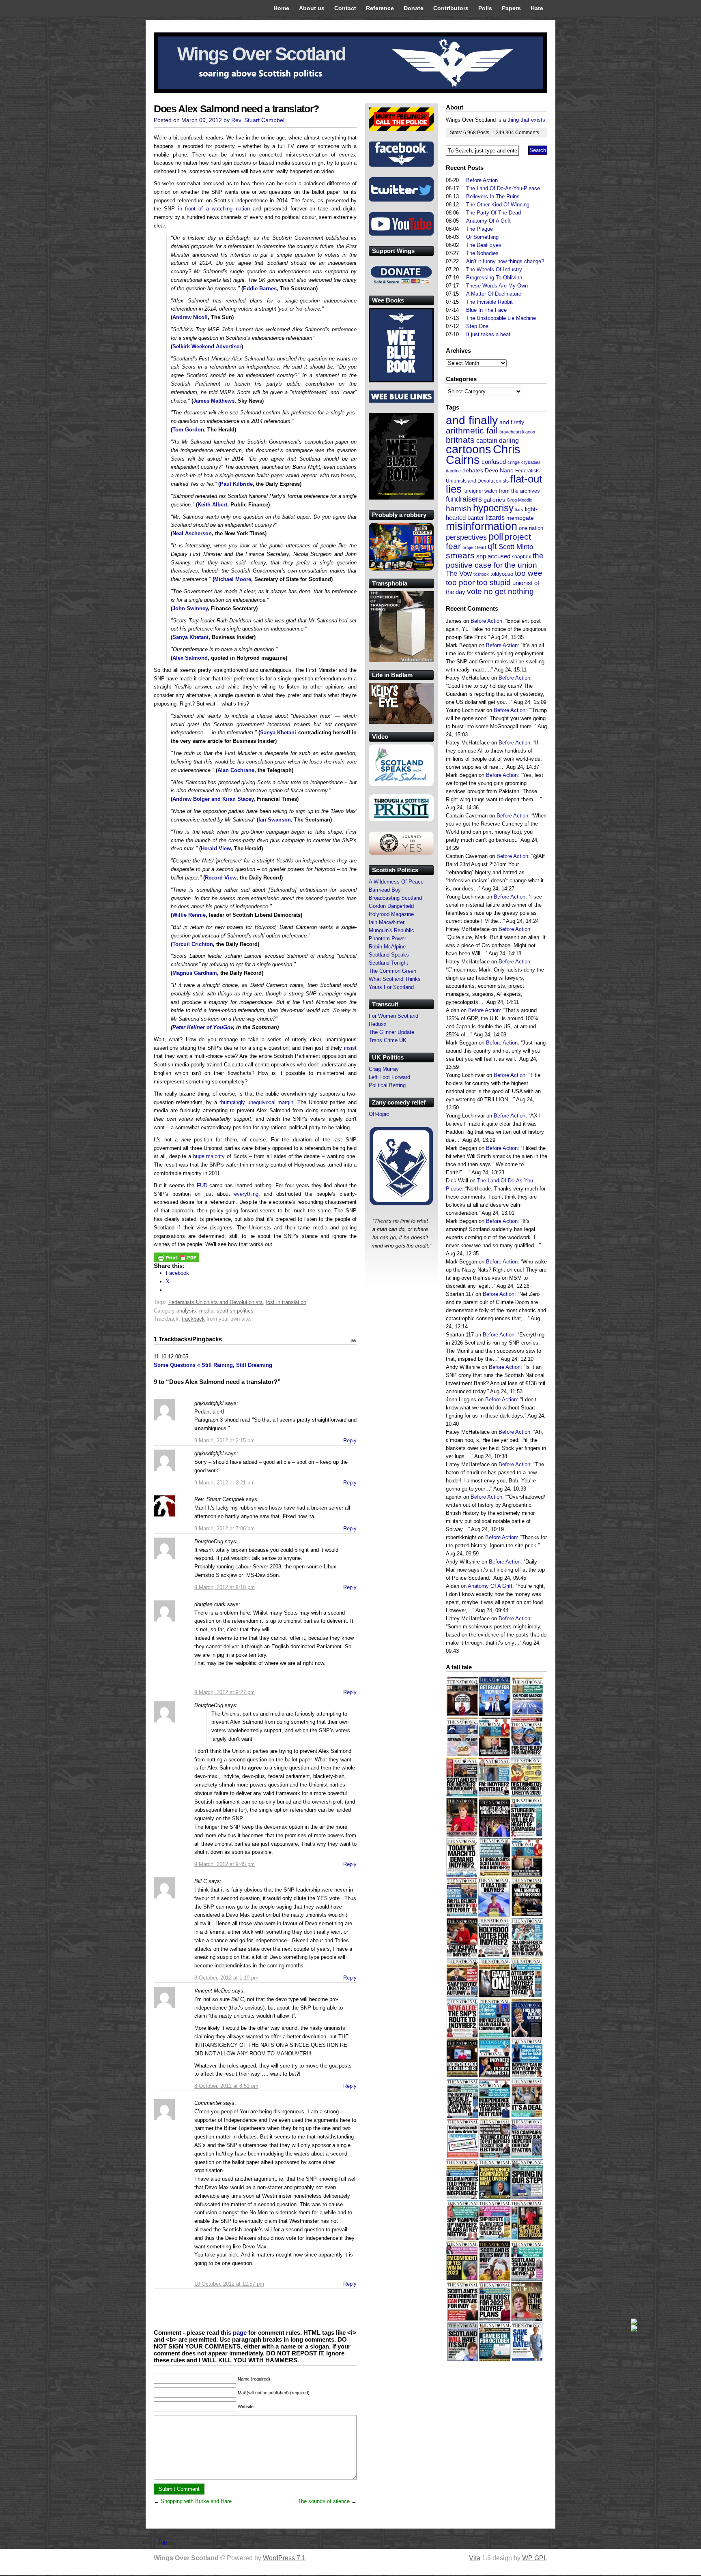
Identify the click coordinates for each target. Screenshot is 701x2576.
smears (460, 555)
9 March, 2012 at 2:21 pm (225, 1483)
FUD (202, 1185)
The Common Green (392, 971)
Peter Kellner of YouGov (203, 1027)
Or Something (482, 237)
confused (494, 462)
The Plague (480, 229)
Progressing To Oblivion (494, 278)
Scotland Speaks (389, 955)
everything (246, 1194)
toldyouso (502, 574)
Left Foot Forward (389, 1077)
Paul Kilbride (236, 484)
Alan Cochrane (236, 770)
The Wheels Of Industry (494, 269)
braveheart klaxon (517, 432)
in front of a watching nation (214, 209)
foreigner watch (480, 491)
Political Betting (387, 1085)
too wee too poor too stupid (494, 578)
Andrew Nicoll (190, 317)
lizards (495, 518)
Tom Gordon (188, 430)
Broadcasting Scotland (395, 898)
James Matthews (214, 401)
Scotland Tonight (388, 963)
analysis (186, 1311)
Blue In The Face (486, 310)
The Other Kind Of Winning (498, 205)
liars (519, 510)
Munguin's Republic (391, 930)
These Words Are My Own (497, 286)
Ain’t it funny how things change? (505, 261)
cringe (514, 462)
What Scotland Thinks (395, 979)
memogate (520, 518)
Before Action (482, 180)
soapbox (521, 557)
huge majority (209, 1156)
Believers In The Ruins (493, 196)
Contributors (451, 8)
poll (496, 536)
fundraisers (464, 499)
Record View (221, 878)
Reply (350, 1440)
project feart (474, 547)
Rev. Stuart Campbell (258, 120)
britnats (460, 440)
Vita (475, 2558)
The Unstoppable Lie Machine (501, 318)
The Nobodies (482, 253)
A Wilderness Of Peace (396, 882)
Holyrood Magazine (391, 914)
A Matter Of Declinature (494, 294)
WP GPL (535, 2558)
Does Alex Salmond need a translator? (236, 109)
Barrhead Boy (385, 890)
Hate (537, 8)
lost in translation (286, 1302)
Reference (380, 8)
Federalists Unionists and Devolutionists (216, 1302)
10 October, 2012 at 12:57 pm (229, 2284)
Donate (414, 8)
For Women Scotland (394, 1016)
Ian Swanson (275, 820)
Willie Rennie (189, 915)
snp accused (493, 556)
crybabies (531, 462)
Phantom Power (387, 938)
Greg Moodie (519, 500)
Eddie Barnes (260, 288)
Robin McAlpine (387, 947)
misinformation (482, 526)
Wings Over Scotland (261, 54)
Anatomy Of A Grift (488, 221)
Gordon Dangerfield (391, 906)
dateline (453, 471)
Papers (511, 8)
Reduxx (378, 1024)
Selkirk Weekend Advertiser (207, 346)
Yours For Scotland (391, 987)
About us (312, 8)
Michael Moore (233, 579)
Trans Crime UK (388, 1040)
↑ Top (160, 2542)
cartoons (469, 449)
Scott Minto (516, 547)
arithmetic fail (472, 430)
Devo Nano (499, 470)
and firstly (512, 422)
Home (281, 8)
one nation (531, 528)
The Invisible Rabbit (489, 302)
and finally (472, 420)
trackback (193, 1319)
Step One (477, 326)
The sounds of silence (324, 2501)
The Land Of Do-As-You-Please (503, 188)
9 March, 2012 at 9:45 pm (225, 1864)
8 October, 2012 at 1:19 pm (226, 1978)
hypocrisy (493, 508)
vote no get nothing (500, 591)
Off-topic (379, 1114)
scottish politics (235, 1311)
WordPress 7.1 (284, 2558)
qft (492, 546)
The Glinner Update (391, 1032)
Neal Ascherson (192, 533)
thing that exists (526, 120)
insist (350, 1048)
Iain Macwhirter (387, 922)
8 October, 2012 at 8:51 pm (226, 2086)
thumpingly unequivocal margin (256, 1102)
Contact (345, 8)
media (206, 1311)
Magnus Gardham (195, 973)
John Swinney (190, 608)
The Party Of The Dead (493, 213)
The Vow (459, 574)
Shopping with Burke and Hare (196, 2501)
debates (473, 470)
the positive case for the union (495, 560)
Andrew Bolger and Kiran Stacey (213, 799)
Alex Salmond (190, 658)
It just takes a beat (488, 334)
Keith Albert (212, 505)
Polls (485, 8)
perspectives (466, 537)
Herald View (216, 848)
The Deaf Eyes (484, 245)
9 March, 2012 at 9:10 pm (225, 1587)
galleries (494, 500)
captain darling (498, 441)
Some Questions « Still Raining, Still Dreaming (213, 1365)
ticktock (481, 574)
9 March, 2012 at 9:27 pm (225, 1692)
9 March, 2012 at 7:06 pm (225, 1528)
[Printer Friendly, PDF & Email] (176, 1260)
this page (234, 2333)
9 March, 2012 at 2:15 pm (225, 1440)
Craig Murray (384, 1069)
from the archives (519, 491)
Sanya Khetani (190, 637)
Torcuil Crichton (193, 944)
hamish (459, 509)
